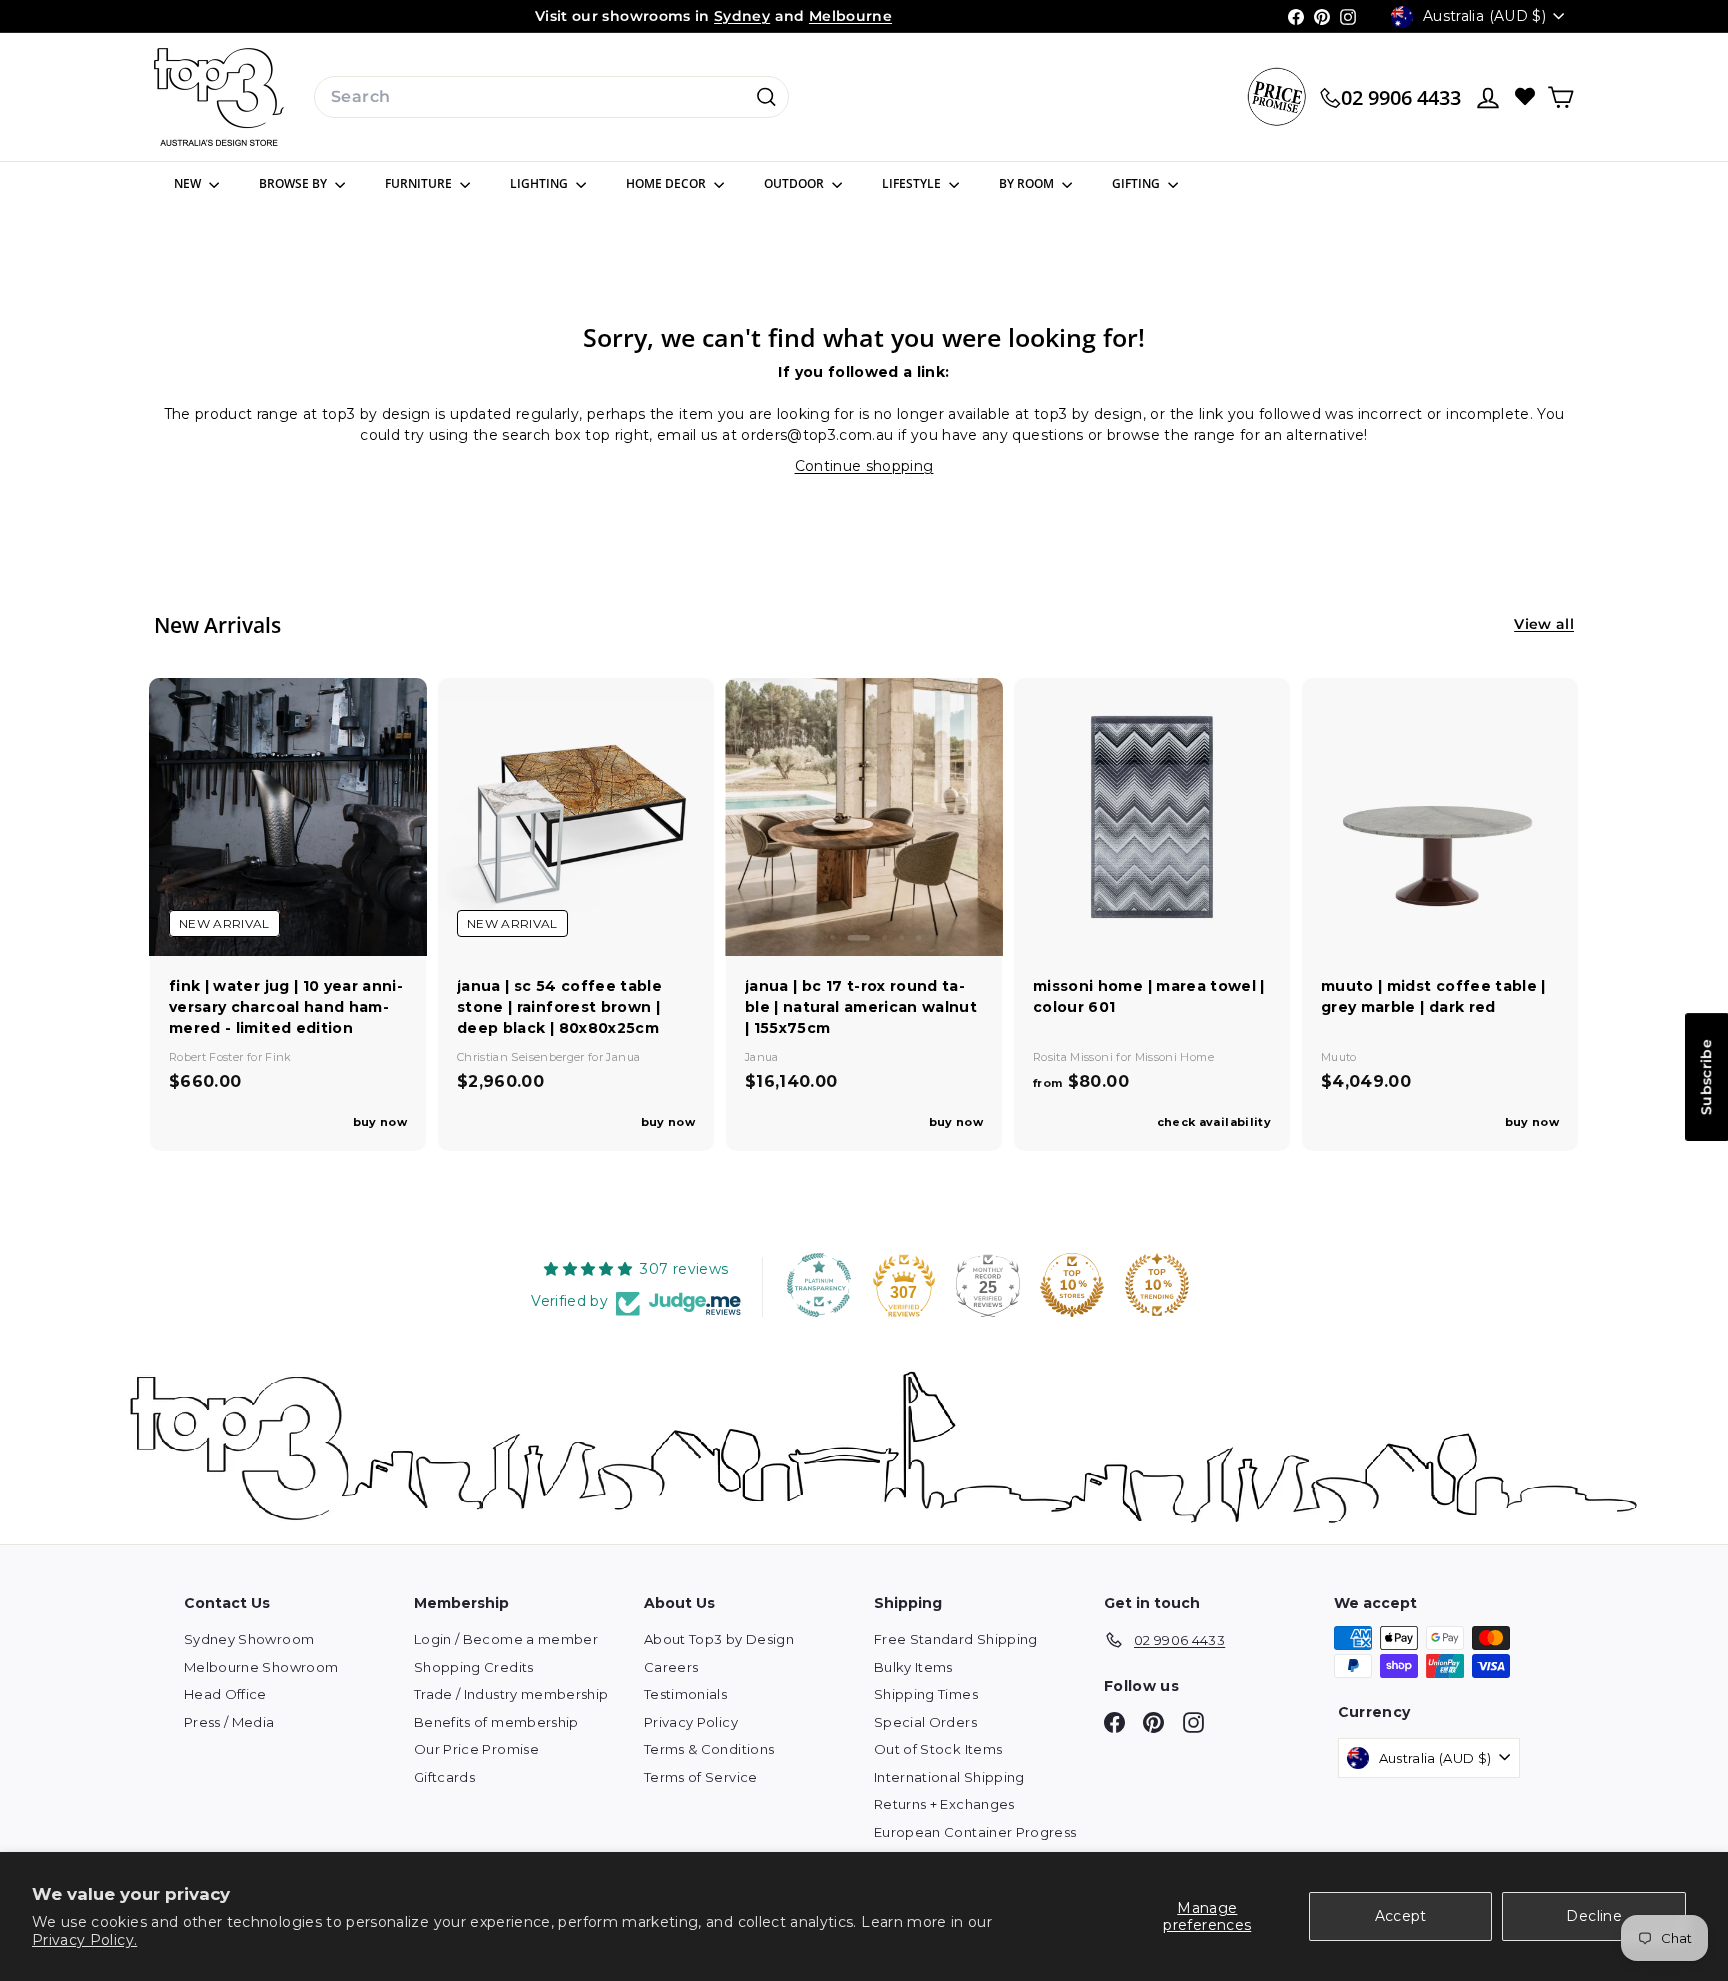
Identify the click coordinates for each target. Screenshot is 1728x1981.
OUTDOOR (795, 183)
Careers (671, 1667)
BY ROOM (1028, 183)
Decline (1593, 1916)
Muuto (1339, 1057)
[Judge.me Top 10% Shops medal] (1072, 1285)
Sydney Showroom (249, 1639)
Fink (278, 1057)
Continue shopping (864, 466)
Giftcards (444, 1777)
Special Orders (925, 1722)
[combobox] (551, 97)
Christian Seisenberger (522, 1057)
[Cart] (1560, 97)
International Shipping (949, 1777)
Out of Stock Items (938, 1749)
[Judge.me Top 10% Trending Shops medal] (1157, 1285)
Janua (623, 1057)
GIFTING (1137, 183)
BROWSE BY (294, 183)
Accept (1401, 1916)
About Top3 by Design (719, 1639)
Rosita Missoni (1074, 1057)
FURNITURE (420, 183)
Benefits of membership (496, 1722)
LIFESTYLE (913, 183)
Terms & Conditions (709, 1749)
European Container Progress (975, 1832)
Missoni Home (1174, 1057)
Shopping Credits (474, 1667)
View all (1544, 624)
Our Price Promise (476, 1749)
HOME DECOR (667, 183)
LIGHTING (540, 183)
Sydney (742, 16)
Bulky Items (913, 1667)
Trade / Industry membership (511, 1694)
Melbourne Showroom (261, 1667)
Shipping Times (926, 1694)
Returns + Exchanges (944, 1804)
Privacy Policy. (84, 1940)
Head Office (225, 1694)
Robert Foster (208, 1057)
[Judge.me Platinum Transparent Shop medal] (819, 1285)
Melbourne (850, 16)
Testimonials (685, 1694)
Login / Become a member (506, 1639)
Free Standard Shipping (956, 1639)
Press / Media (229, 1722)
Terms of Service (701, 1777)
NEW (189, 183)
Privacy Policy (691, 1722)
